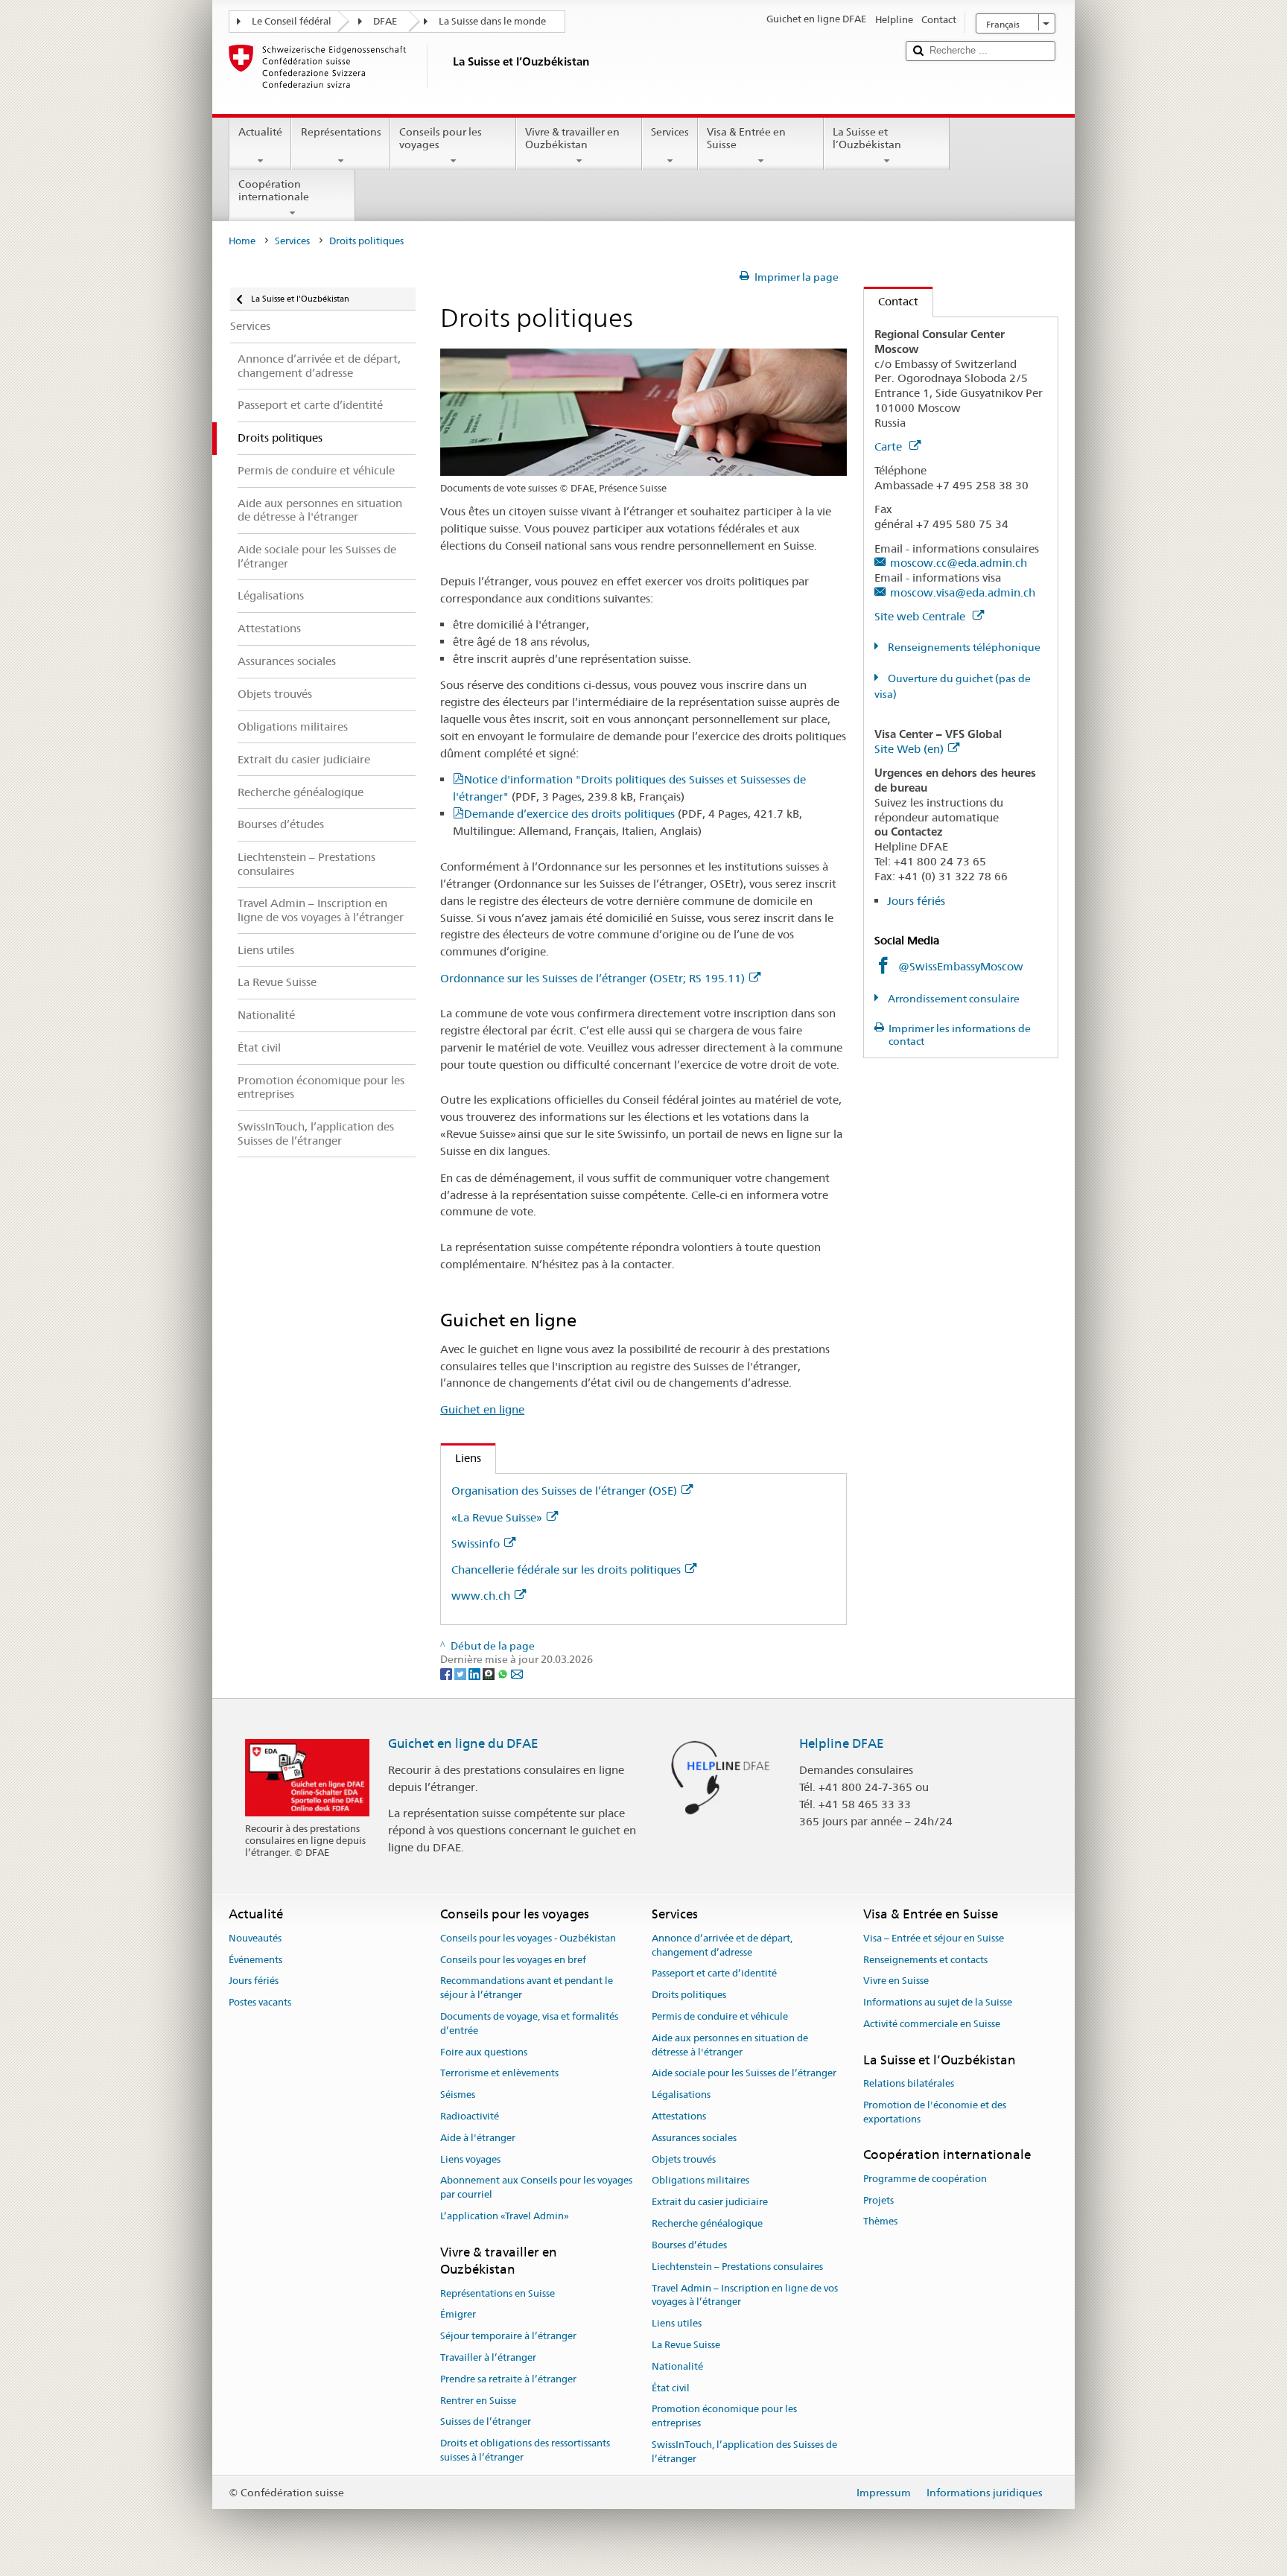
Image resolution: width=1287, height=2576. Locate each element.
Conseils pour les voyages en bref (513, 1960)
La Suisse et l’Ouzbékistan (867, 138)
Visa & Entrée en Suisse (746, 138)
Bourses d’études (689, 2245)
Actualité (260, 132)
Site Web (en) (909, 749)
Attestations (679, 2116)
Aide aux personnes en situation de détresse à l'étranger (730, 2045)
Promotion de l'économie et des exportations (935, 2112)
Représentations (341, 132)
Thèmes (880, 2222)
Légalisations (681, 2095)
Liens (461, 1458)
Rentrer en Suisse (478, 2401)
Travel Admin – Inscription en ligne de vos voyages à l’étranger (745, 2295)
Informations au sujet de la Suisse (938, 2002)
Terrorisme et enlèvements (499, 2074)
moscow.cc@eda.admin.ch (959, 563)
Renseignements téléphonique (963, 647)
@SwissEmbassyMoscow (961, 966)
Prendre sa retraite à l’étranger (508, 2379)
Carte (890, 446)
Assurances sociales (694, 2138)
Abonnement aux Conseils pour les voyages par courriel (536, 2188)
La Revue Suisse (686, 2345)
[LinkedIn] (476, 1673)
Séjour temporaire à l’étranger (508, 2336)
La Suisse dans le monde (492, 21)
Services (670, 132)
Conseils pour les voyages (441, 138)
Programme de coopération (925, 2179)
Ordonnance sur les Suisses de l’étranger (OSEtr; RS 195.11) (592, 978)
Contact (891, 301)
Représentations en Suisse (498, 2293)
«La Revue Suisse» (497, 1517)
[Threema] (490, 1673)
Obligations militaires (700, 2181)
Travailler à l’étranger (488, 2357)
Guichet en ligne (482, 1409)
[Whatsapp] (504, 1673)
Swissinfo (476, 1543)
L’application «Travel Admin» (505, 2216)
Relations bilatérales (909, 2083)
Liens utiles (677, 2323)
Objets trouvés (684, 2159)
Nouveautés (255, 1938)
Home (242, 241)
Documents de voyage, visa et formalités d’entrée (529, 2023)
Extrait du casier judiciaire (710, 2203)
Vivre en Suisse (896, 1981)
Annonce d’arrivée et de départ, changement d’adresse (722, 1945)
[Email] (517, 1673)
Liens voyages (470, 2159)
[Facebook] (447, 1673)
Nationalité (677, 2366)
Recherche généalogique (707, 2223)
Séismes (458, 2095)
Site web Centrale (921, 616)
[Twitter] (461, 1673)
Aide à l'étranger (478, 2138)
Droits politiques (689, 1995)
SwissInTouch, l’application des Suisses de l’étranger (744, 2452)
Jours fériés (916, 901)
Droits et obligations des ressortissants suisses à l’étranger (525, 2450)
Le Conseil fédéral (292, 21)
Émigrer (458, 2315)
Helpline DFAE (842, 1743)
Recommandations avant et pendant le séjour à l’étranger (527, 1988)
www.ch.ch (481, 1596)
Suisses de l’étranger (486, 2422)
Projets (878, 2200)
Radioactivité (470, 2116)
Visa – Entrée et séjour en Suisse (934, 1938)
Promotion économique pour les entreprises (724, 2417)
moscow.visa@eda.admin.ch (963, 592)
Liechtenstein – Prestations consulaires (737, 2267)
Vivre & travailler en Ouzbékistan (572, 138)
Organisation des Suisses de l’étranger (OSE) (564, 1491)
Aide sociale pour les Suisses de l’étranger (744, 2074)
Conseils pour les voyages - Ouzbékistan (528, 1938)
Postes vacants (260, 2002)
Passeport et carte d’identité (714, 1974)
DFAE (385, 21)
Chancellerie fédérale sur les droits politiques (566, 1570)
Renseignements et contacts (925, 1960)
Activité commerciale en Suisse (932, 2024)
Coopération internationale (274, 190)
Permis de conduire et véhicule (720, 2016)
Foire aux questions (484, 2052)
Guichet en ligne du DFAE (463, 1743)
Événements (255, 1960)
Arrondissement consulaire (953, 999)
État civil (671, 2388)
